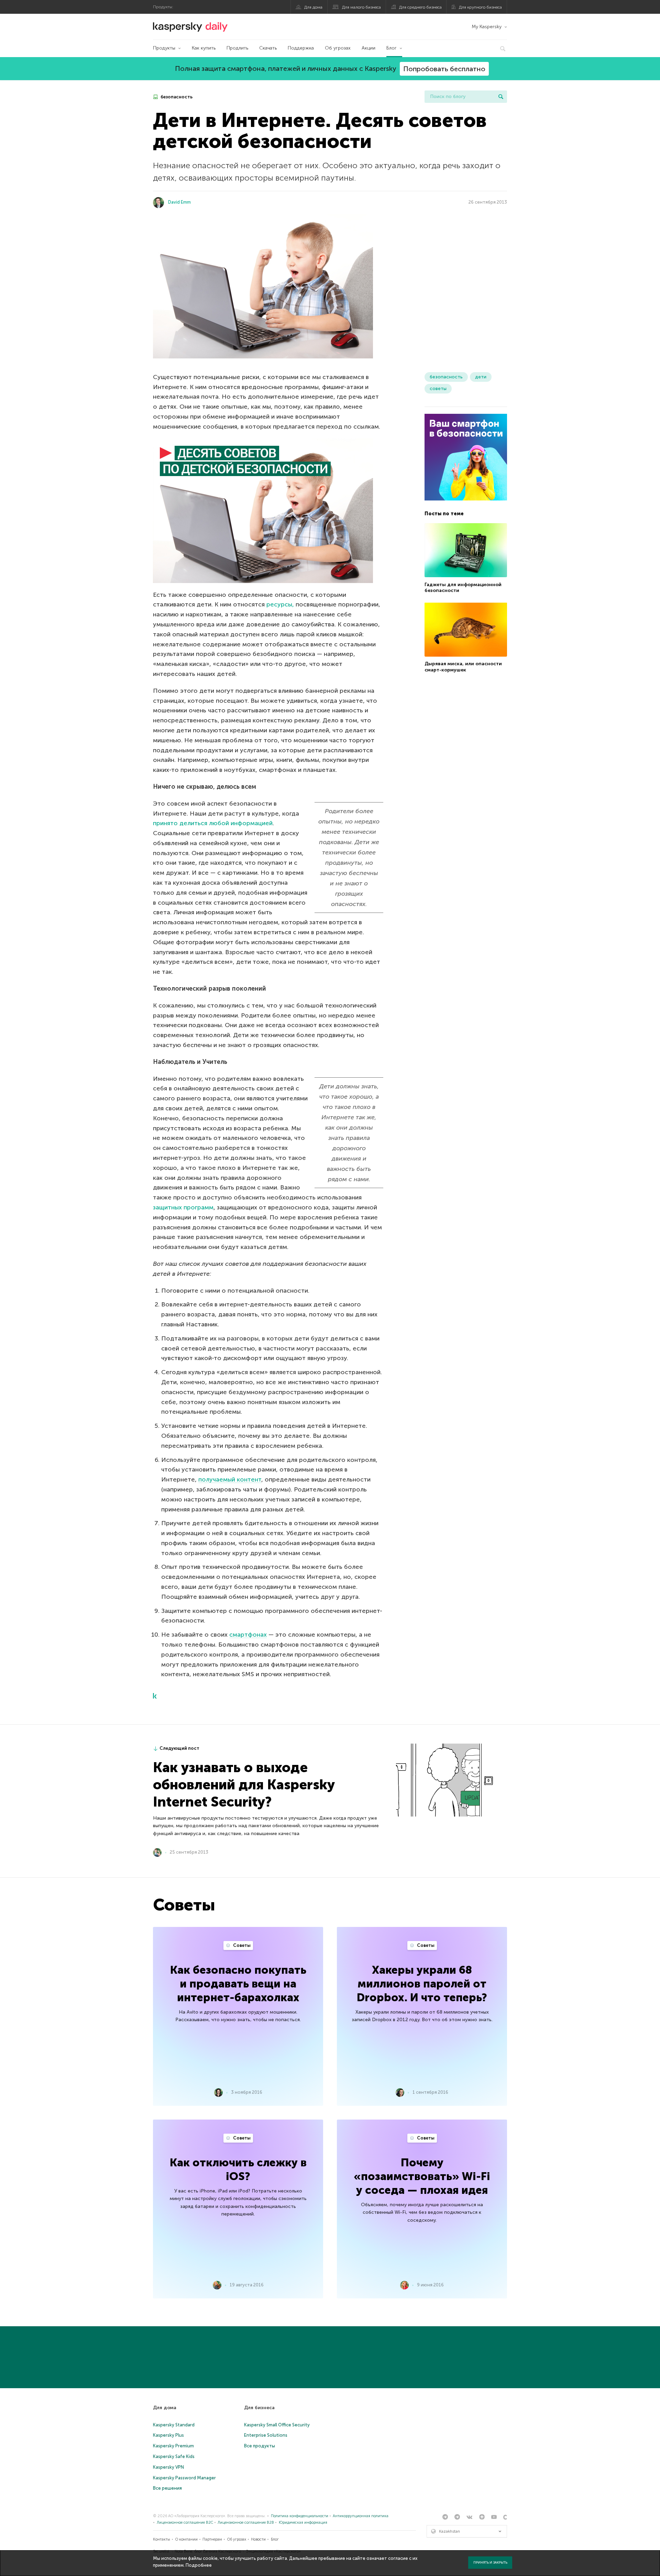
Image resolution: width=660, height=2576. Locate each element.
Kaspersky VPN (168, 2467)
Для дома (313, 7)
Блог (392, 48)
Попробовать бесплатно (444, 69)
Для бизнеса (259, 2408)
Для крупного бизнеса (480, 7)
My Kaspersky (487, 27)
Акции (368, 48)
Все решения (167, 2488)
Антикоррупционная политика (361, 2516)
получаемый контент (230, 1479)
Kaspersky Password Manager (184, 2478)
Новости (258, 2539)
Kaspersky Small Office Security (277, 2425)
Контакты (162, 2539)
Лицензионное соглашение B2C (185, 2523)
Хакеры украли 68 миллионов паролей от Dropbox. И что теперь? (422, 1984)
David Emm (179, 202)
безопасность (176, 97)
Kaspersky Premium (173, 2446)
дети (481, 377)
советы (438, 389)
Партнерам (212, 2539)
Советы (241, 1945)
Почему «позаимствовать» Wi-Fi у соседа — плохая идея (422, 2176)
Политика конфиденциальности (300, 2516)
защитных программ (183, 1207)
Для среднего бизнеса (420, 7)
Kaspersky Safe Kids (174, 2456)
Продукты (164, 48)
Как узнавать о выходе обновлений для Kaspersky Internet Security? (244, 1785)
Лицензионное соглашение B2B (246, 2523)
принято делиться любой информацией (213, 823)
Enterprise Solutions (266, 2435)
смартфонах (248, 1635)
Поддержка (301, 48)
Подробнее (199, 2565)
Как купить (204, 48)
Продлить (237, 48)
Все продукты (260, 2446)
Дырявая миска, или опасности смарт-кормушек (463, 667)
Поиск (501, 97)
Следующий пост (179, 1748)
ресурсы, (280, 604)
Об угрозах (338, 48)
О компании (186, 2539)
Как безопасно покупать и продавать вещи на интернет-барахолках (238, 1984)
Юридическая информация (303, 2523)
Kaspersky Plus (168, 2435)
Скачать (268, 48)
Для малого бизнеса (361, 7)
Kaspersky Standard (174, 2425)
